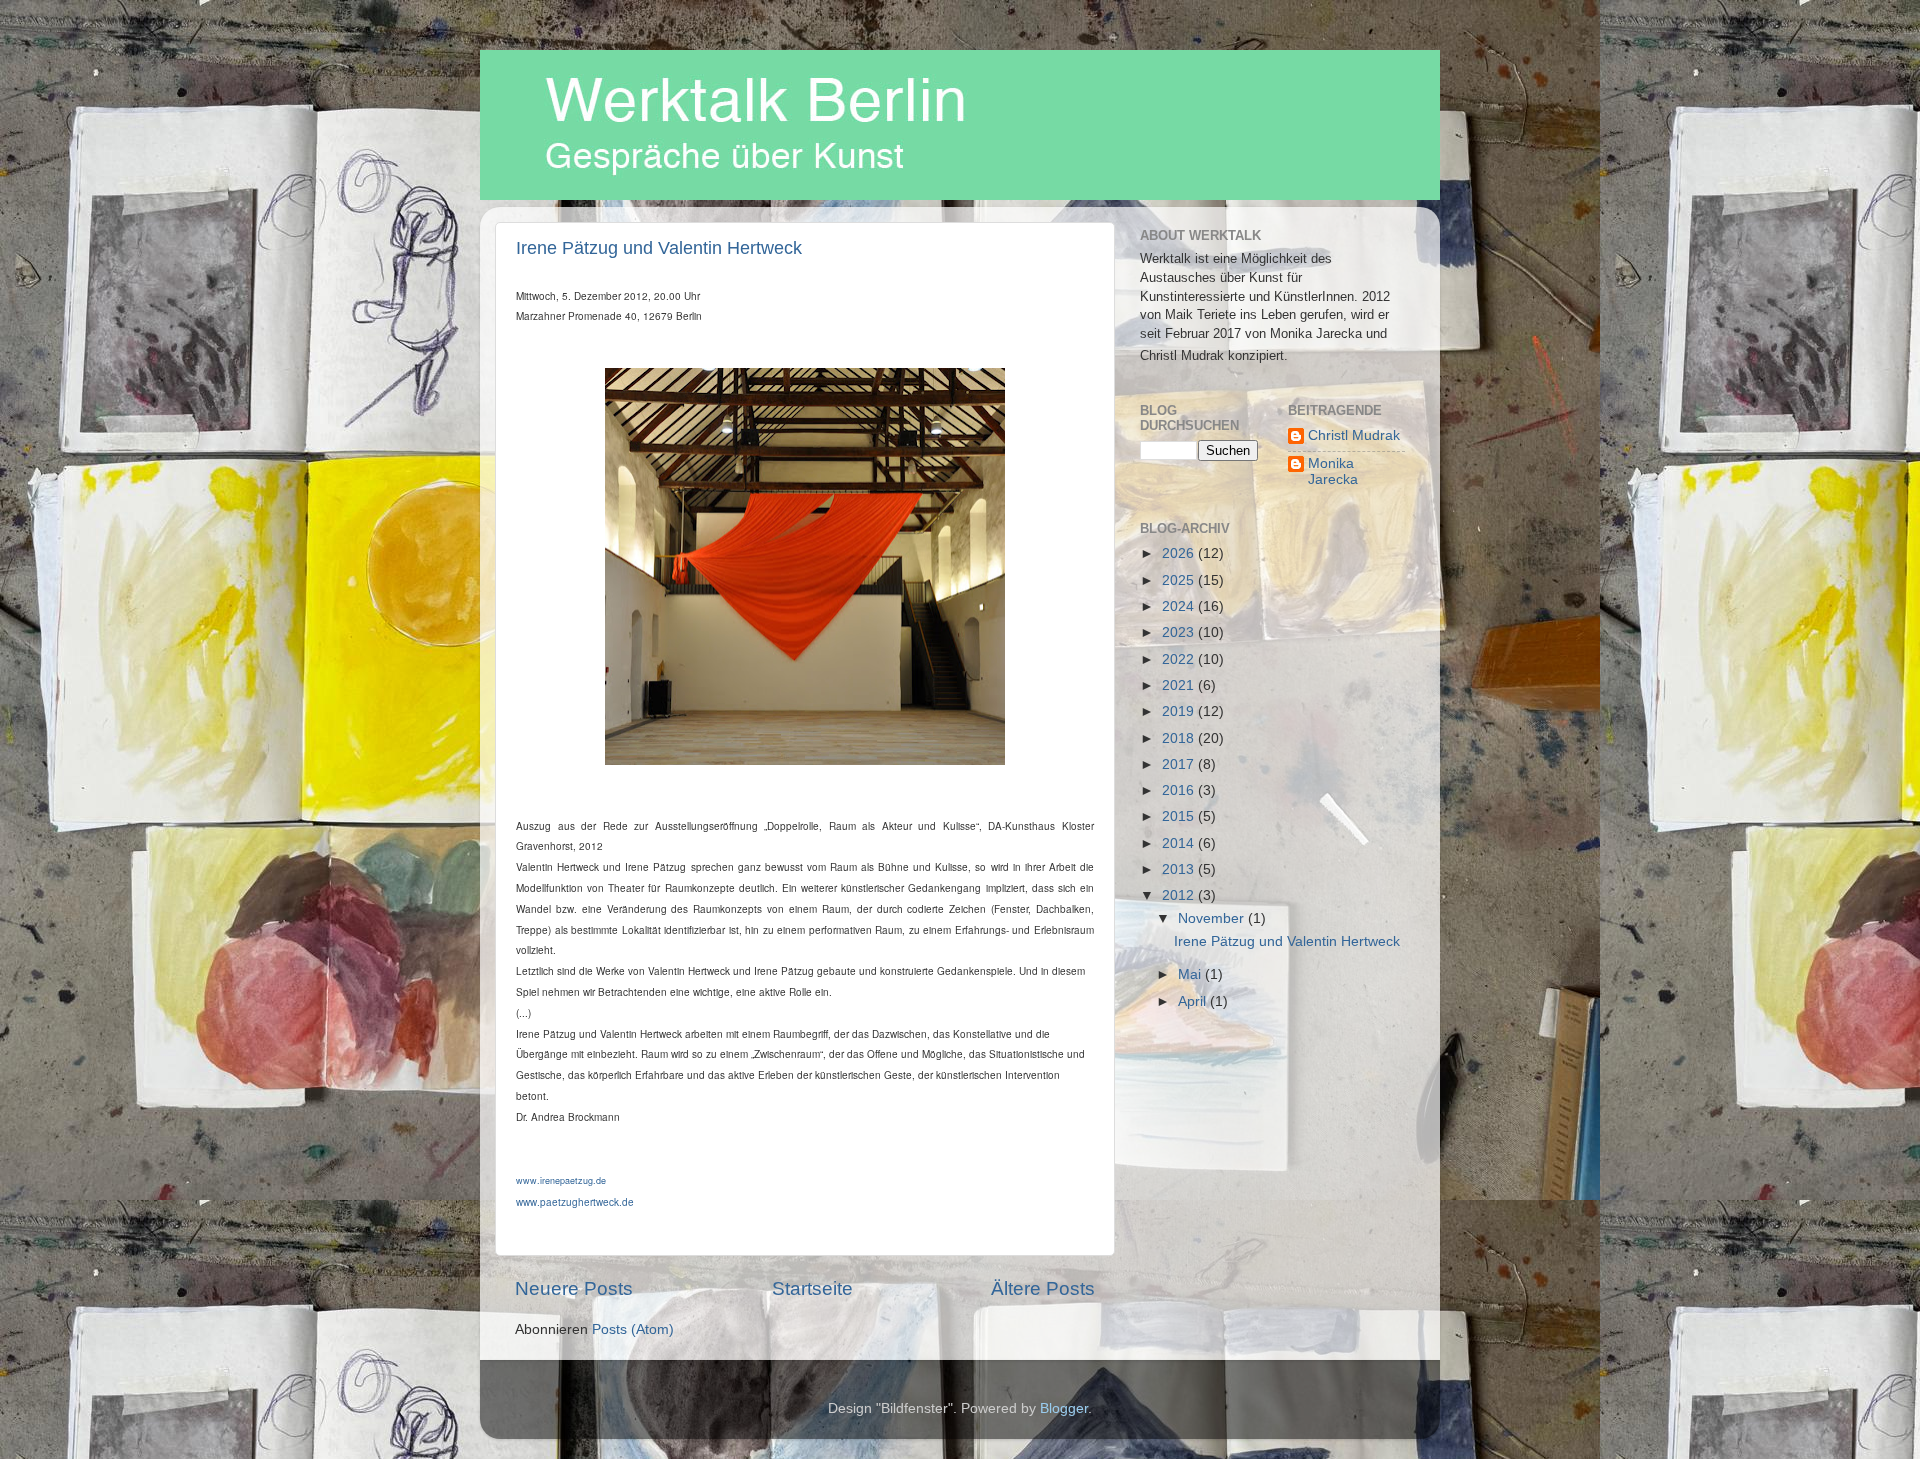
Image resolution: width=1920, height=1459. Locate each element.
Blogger (1064, 1408)
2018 (1180, 738)
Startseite (812, 1288)
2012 (1180, 895)
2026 (1180, 553)
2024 (1180, 606)
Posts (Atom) (633, 1329)
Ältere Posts (1043, 1288)
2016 (1180, 790)
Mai (1191, 974)
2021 (1180, 685)
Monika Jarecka (1333, 471)
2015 (1180, 816)
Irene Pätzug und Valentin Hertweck (659, 248)
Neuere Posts (574, 1288)
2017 (1180, 764)
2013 (1180, 869)
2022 (1180, 659)
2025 (1180, 580)
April (1194, 1001)
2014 (1180, 843)
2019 (1180, 711)
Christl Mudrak (1354, 435)
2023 (1180, 632)
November (1213, 918)
